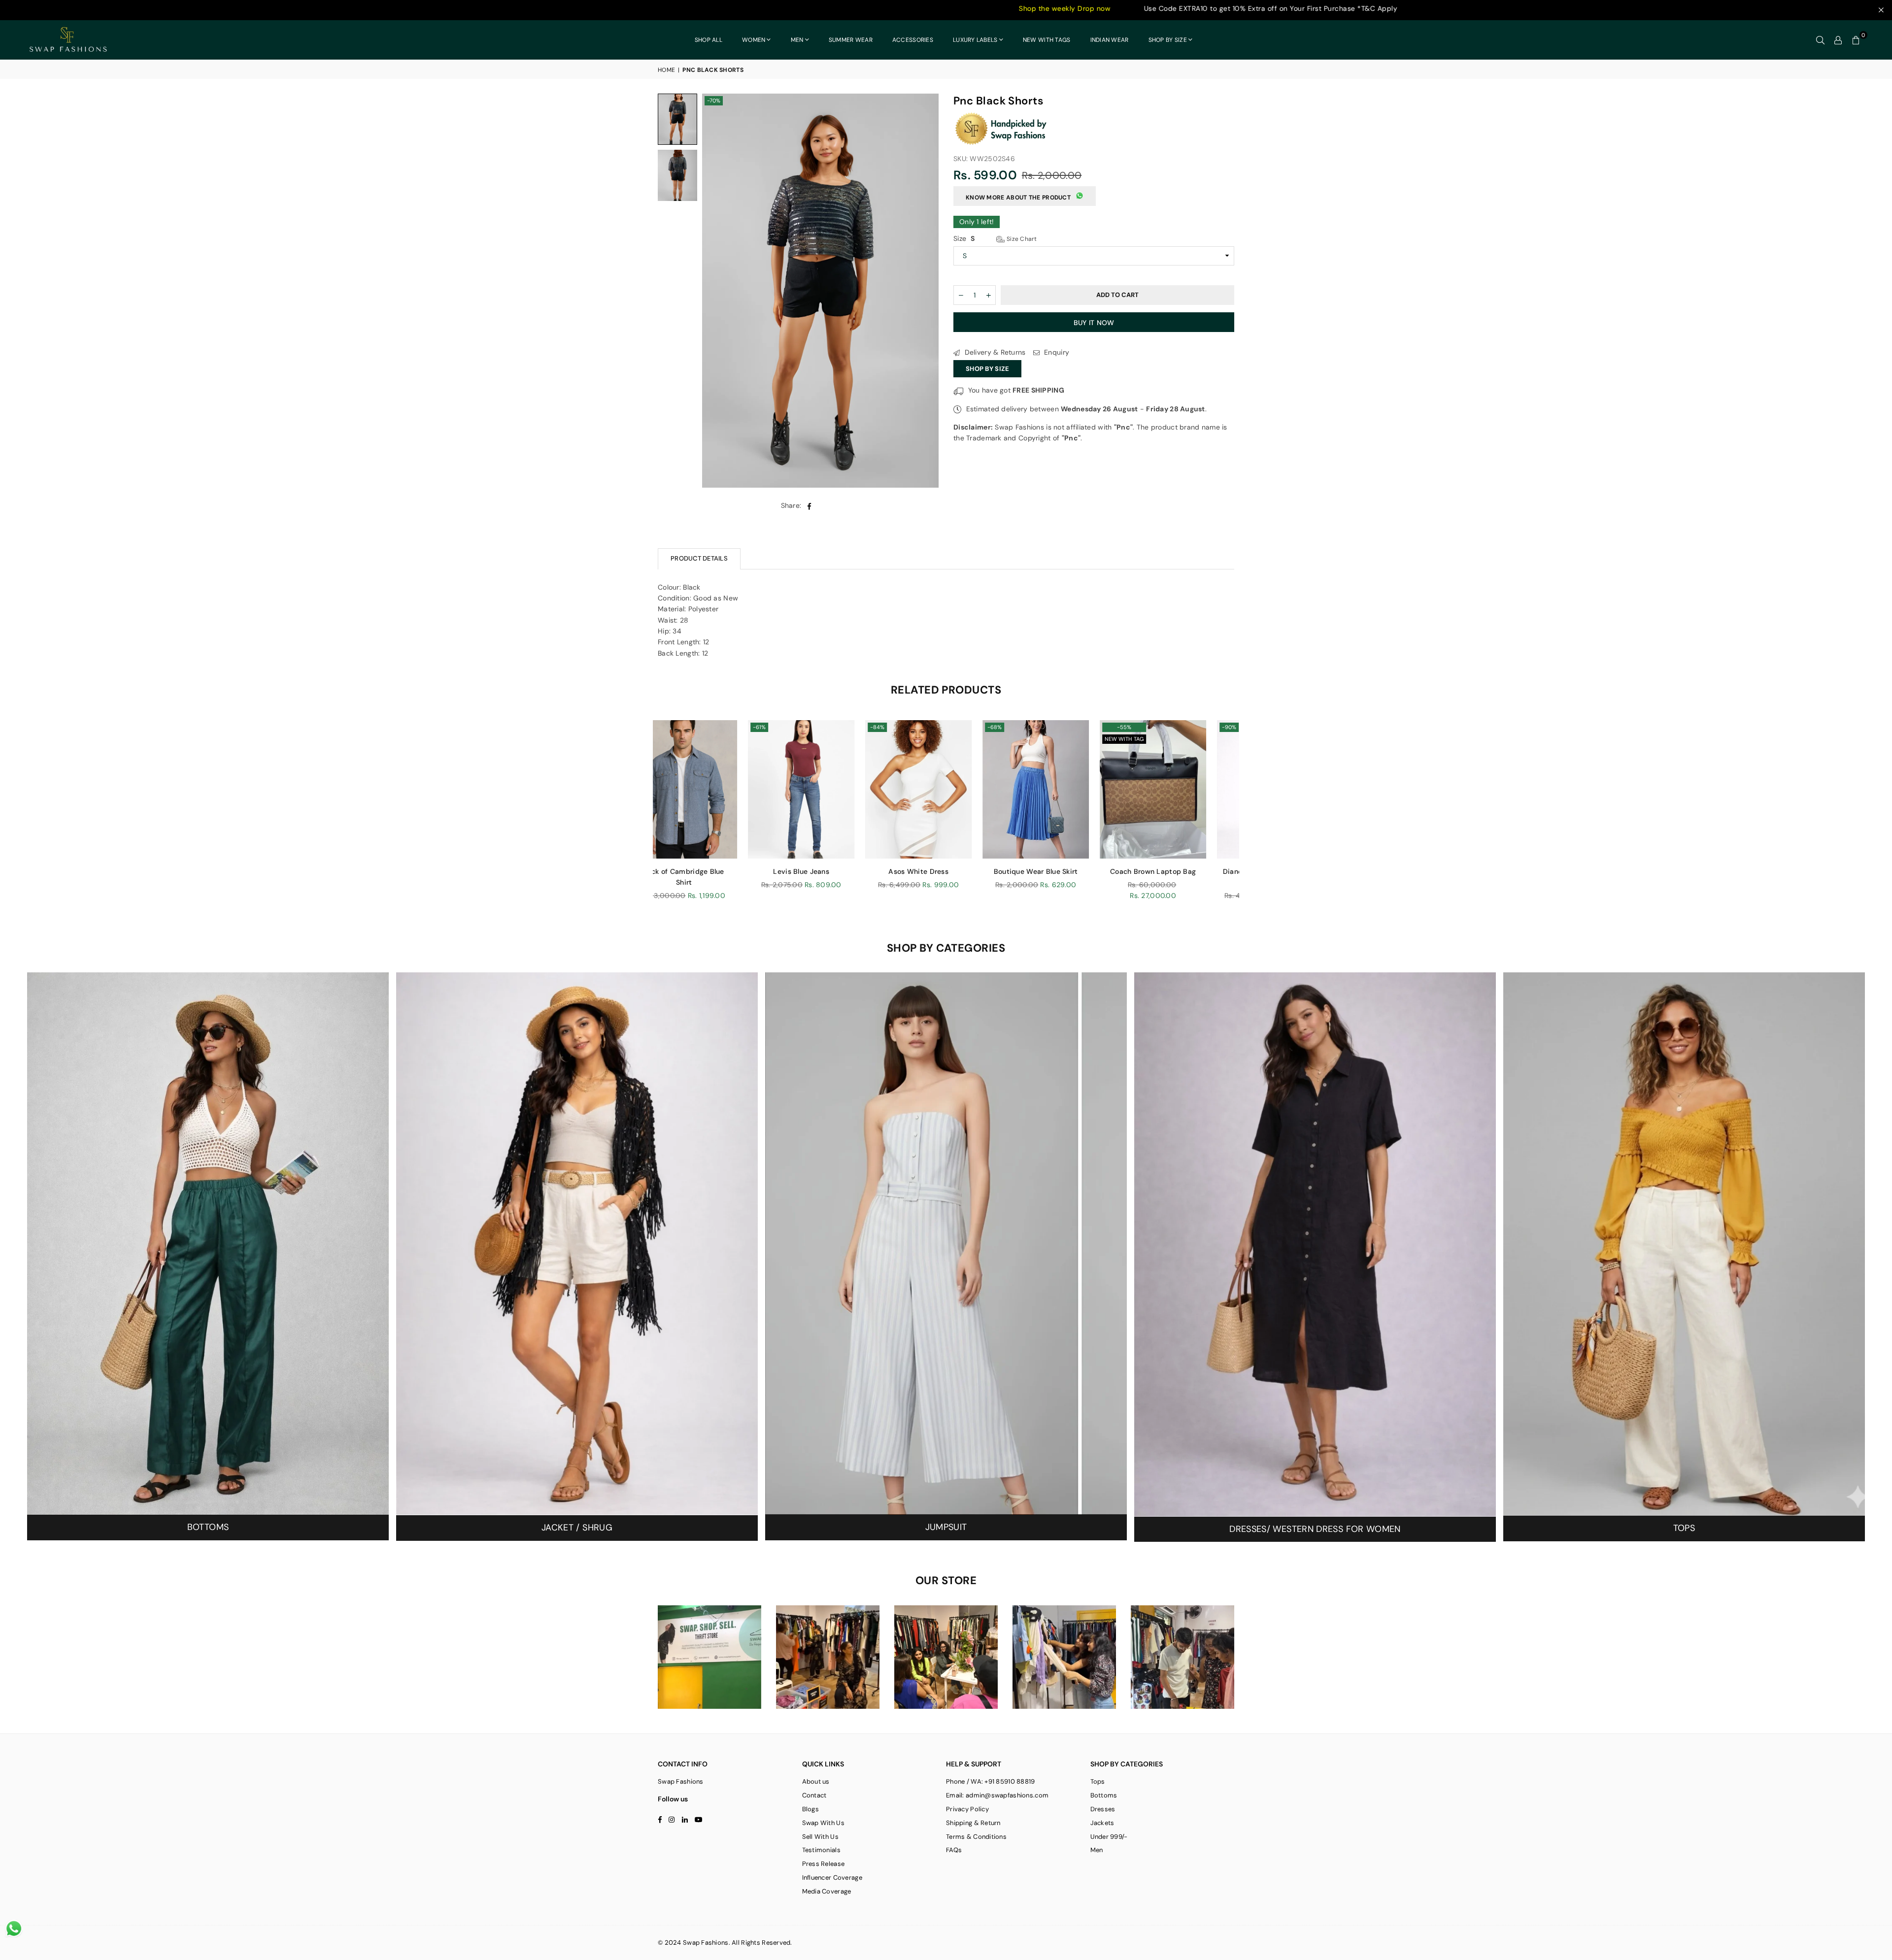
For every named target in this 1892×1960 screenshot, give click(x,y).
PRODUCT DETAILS (699, 558)
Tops (1098, 1781)
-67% (801, 727)
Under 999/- (1109, 1837)
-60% (684, 727)
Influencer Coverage (832, 1877)
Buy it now (1094, 323)
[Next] (925, 291)
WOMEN (754, 40)
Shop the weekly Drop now (791, 8)
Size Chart (1021, 239)
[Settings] (1838, 40)
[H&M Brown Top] (959, 789)
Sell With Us (820, 1837)
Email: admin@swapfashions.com (997, 1795)
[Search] (1821, 40)
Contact (814, 1795)
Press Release (824, 1864)
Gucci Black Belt (725, 871)
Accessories (913, 40)
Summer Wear (851, 40)
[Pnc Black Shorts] (677, 119)
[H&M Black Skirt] (842, 789)
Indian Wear (1110, 40)
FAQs (954, 1850)
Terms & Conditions (976, 1837)
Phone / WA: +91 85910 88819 (991, 1781)
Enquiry (1056, 352)
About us (816, 1781)
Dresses (1103, 1809)
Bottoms (1104, 1795)
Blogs (811, 1809)
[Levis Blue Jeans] (1194, 789)
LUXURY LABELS (975, 40)
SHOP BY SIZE (1168, 40)
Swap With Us (823, 1823)
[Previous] (716, 291)
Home (666, 70)
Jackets (1102, 1823)
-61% (917, 727)
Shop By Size (987, 369)
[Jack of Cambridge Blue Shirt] (1077, 789)
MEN (797, 40)
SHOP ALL (709, 40)
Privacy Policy (967, 1809)
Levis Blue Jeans (1194, 871)
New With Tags (1047, 40)
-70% (714, 100)
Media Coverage (827, 1891)
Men (1097, 1850)
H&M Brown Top (960, 871)
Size (995, 238)
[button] (1856, 40)
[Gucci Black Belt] (725, 789)
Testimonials (821, 1850)
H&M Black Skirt (842, 871)
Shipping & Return (973, 1823)
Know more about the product (1018, 198)
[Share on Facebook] (809, 505)
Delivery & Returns (994, 352)
